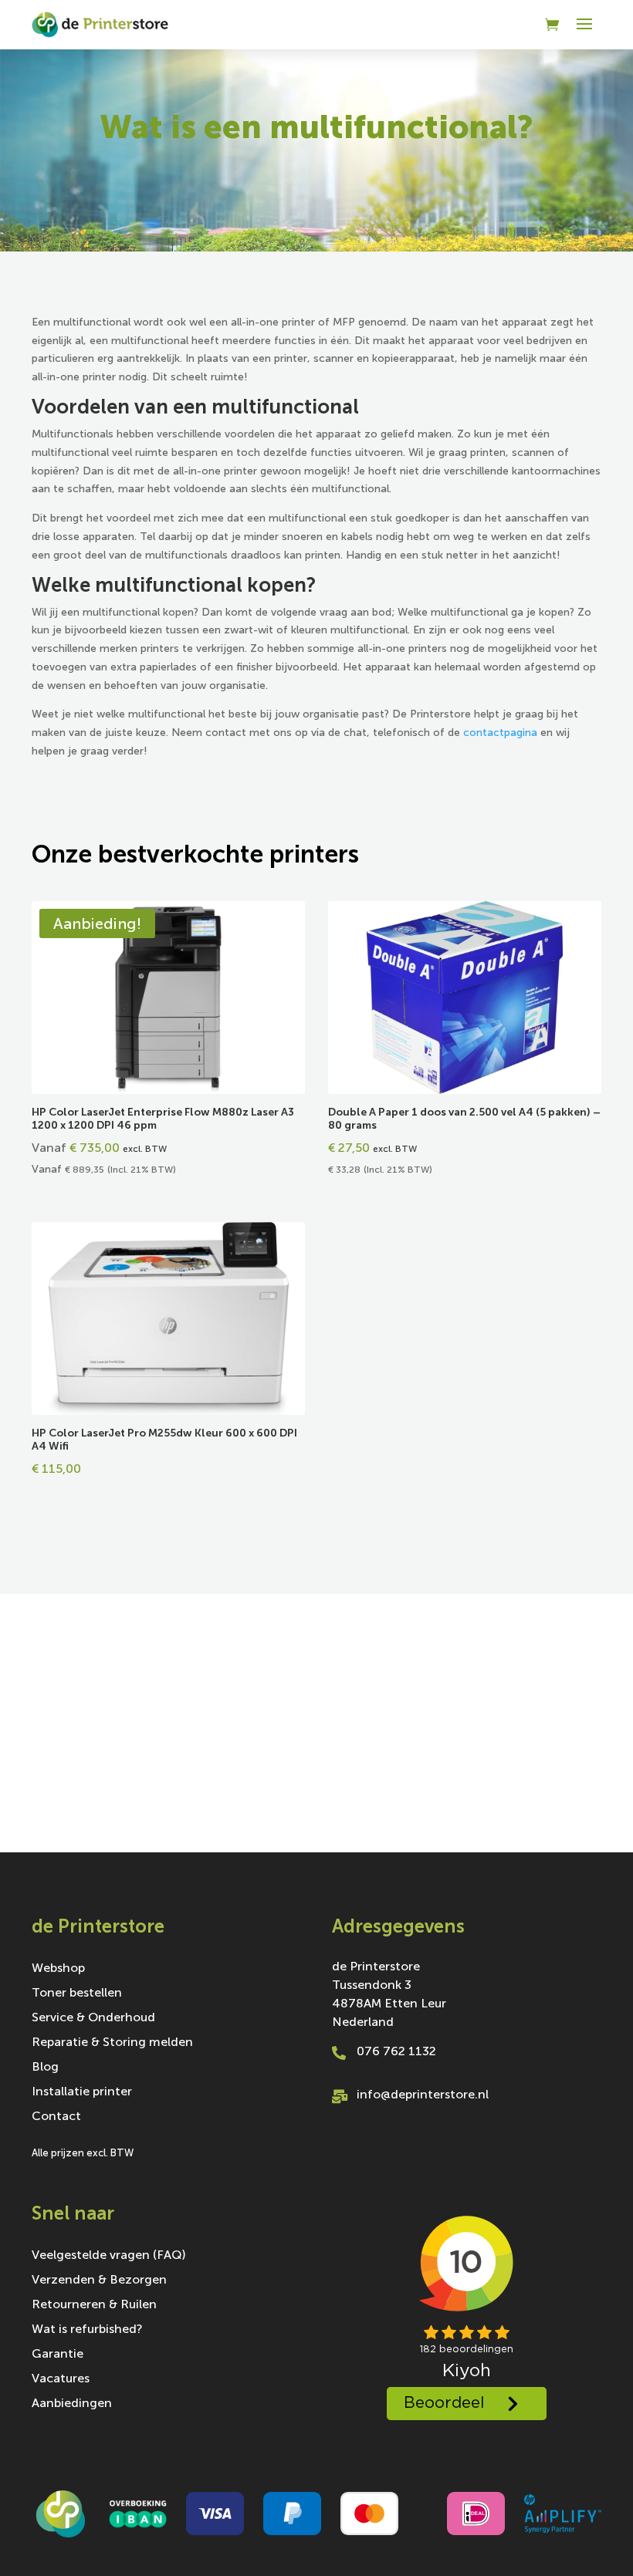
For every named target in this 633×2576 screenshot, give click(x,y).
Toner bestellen (77, 1994)
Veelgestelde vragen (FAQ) (109, 2256)
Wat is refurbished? (87, 2330)
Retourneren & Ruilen (94, 2305)
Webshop (58, 1969)
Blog (45, 2068)
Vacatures (61, 2379)
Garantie (58, 2355)
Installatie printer (82, 2092)
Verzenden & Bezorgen (99, 2281)
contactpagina (500, 733)
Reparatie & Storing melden (112, 2043)
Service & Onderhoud (93, 2018)
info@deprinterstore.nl (423, 2094)
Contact (56, 2117)
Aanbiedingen (72, 2404)
